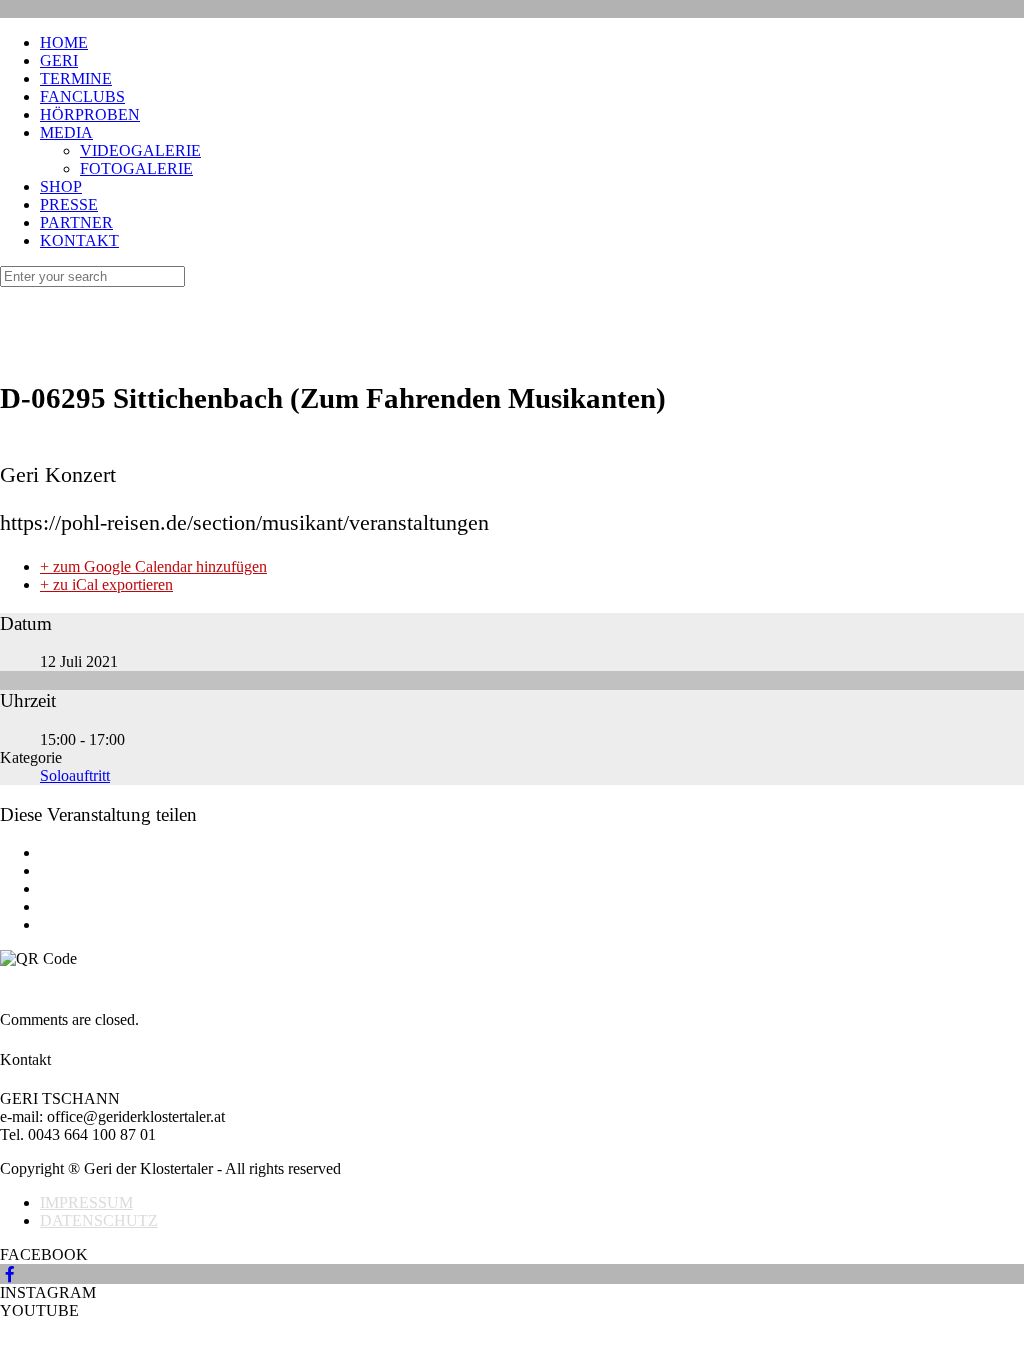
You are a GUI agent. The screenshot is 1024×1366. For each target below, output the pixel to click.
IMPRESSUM (86, 1202)
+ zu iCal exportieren (106, 584)
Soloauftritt (75, 775)
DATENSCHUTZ (99, 1220)
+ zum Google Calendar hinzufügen (153, 566)
